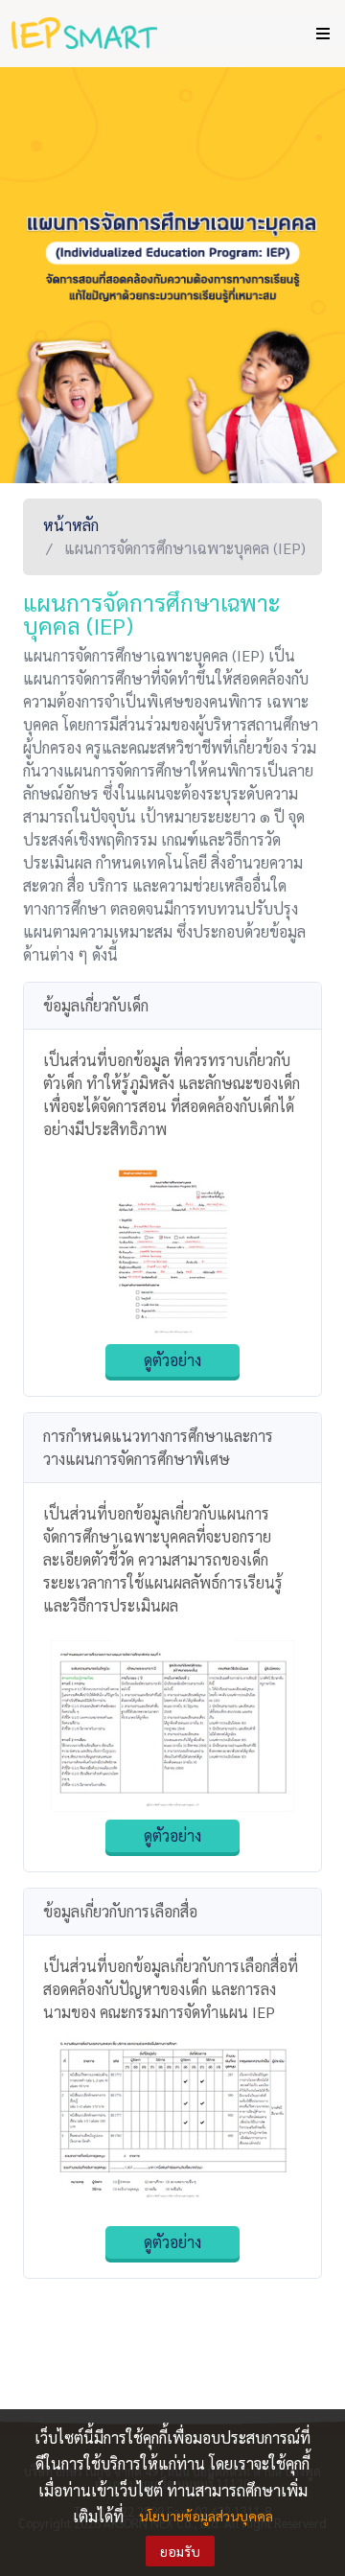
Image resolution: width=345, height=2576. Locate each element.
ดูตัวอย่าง (172, 1360)
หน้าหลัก (71, 525)
